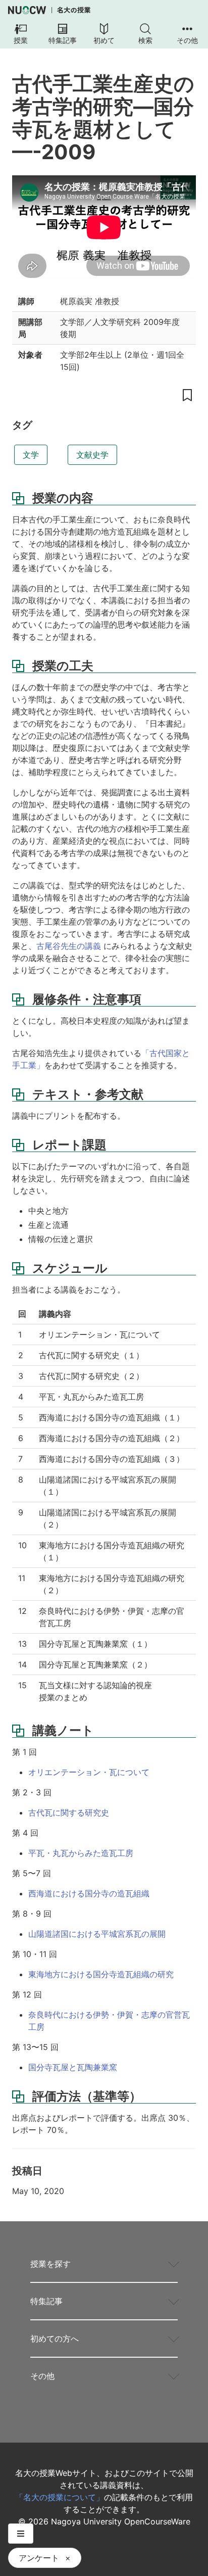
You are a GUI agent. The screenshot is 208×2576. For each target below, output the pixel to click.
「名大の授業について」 (60, 2497)
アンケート (39, 2558)
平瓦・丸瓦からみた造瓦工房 (81, 1853)
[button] (21, 34)
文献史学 (92, 455)
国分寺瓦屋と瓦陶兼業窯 (73, 2067)
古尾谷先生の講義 (69, 946)
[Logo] (49, 10)
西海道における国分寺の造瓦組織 (89, 1893)
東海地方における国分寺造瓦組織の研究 (101, 1974)
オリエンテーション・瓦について (89, 1772)
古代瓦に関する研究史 (69, 1812)
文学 (31, 455)
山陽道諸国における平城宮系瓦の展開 (97, 1934)
